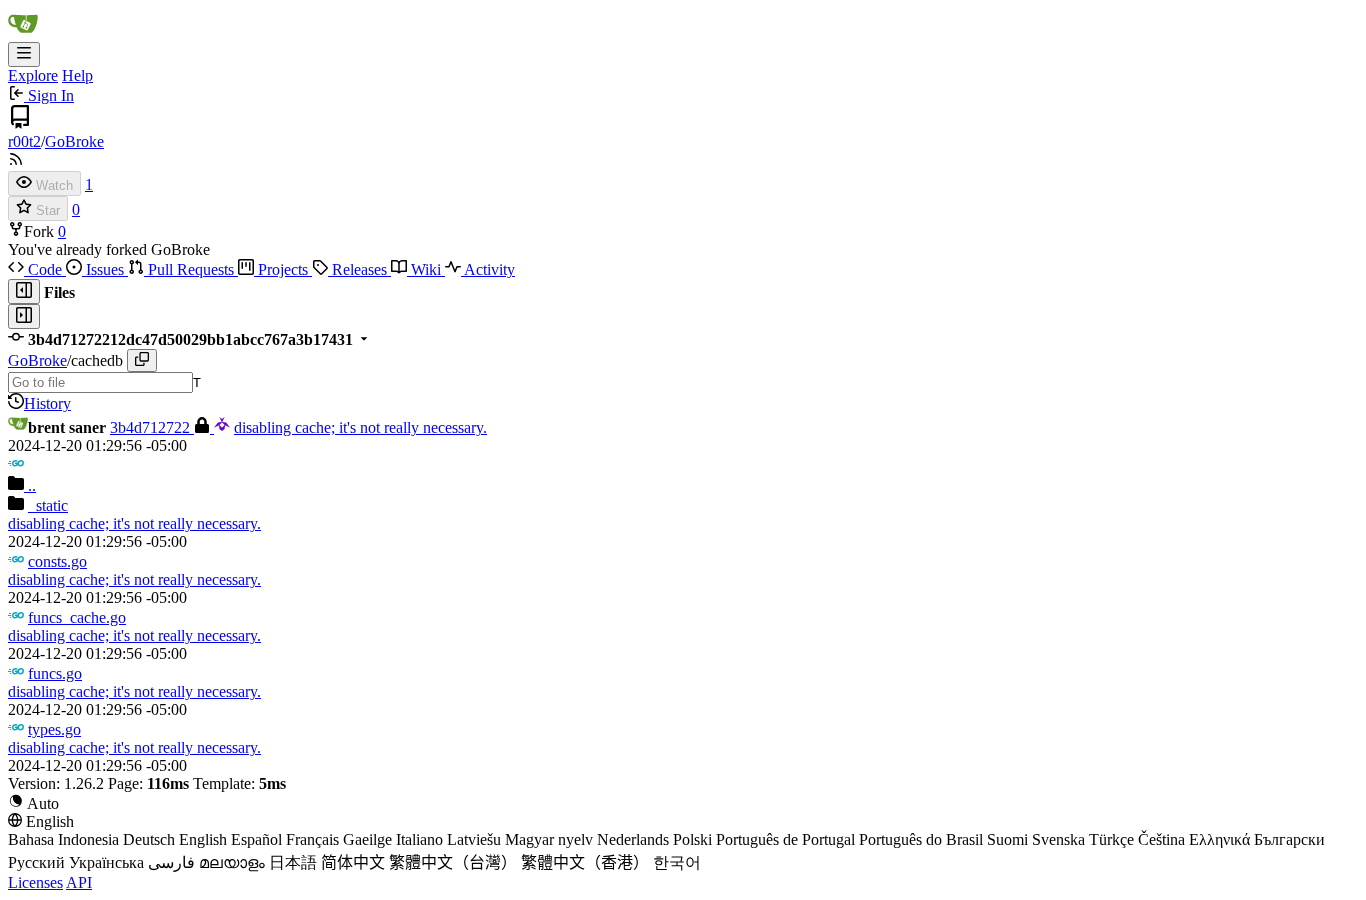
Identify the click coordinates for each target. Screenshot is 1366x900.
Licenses (35, 882)
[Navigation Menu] (24, 54)
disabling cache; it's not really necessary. (360, 427)
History (47, 403)
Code (45, 269)
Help (77, 75)
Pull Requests (191, 269)
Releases (359, 269)
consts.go (57, 561)
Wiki (426, 269)
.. (30, 485)
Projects (283, 269)
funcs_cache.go (77, 617)
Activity (488, 269)
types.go (54, 729)
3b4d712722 (152, 427)
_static (48, 505)
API (79, 882)
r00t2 (24, 141)
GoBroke (74, 141)
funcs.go (55, 673)
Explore (33, 75)
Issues (105, 269)
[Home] (23, 32)
